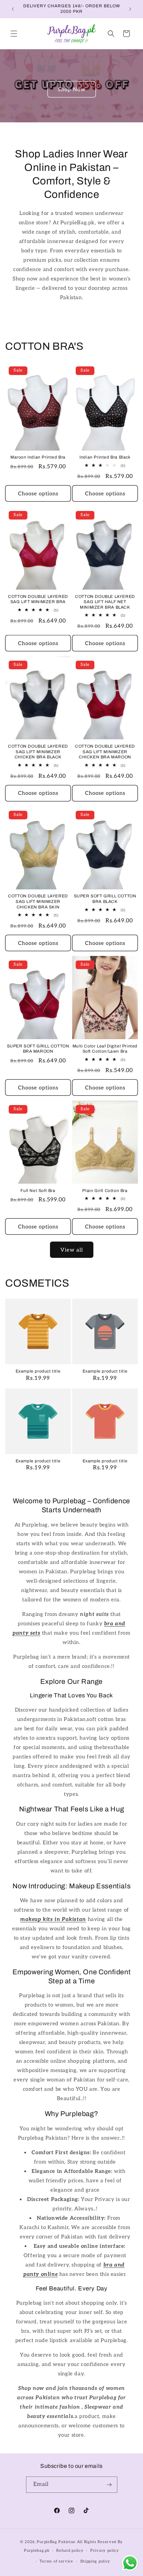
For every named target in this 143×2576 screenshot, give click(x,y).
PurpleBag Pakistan (56, 2542)
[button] (14, 34)
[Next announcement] (130, 9)
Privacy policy (105, 2551)
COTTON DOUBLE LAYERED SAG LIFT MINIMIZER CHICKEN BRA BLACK (38, 752)
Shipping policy (95, 2561)
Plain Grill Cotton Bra (105, 1191)
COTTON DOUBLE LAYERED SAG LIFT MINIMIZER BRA (38, 599)
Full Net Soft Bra (38, 1191)
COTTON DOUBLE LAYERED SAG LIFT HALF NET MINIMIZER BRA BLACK (105, 602)
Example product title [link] (38, 1371)
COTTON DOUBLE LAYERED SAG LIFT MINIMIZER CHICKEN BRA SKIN (38, 901)
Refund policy (70, 2551)
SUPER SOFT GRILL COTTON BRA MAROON (38, 1049)
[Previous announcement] (13, 9)
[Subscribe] (109, 2485)
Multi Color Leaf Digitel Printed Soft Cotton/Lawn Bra (105, 1049)
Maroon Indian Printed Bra (38, 457)
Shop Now (72, 89)
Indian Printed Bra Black (105, 457)
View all (72, 1250)
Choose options (38, 494)
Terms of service (56, 2561)
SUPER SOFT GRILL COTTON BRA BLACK (105, 899)
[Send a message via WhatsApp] (130, 2563)
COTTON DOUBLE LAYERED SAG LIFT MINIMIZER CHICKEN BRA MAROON (105, 752)
